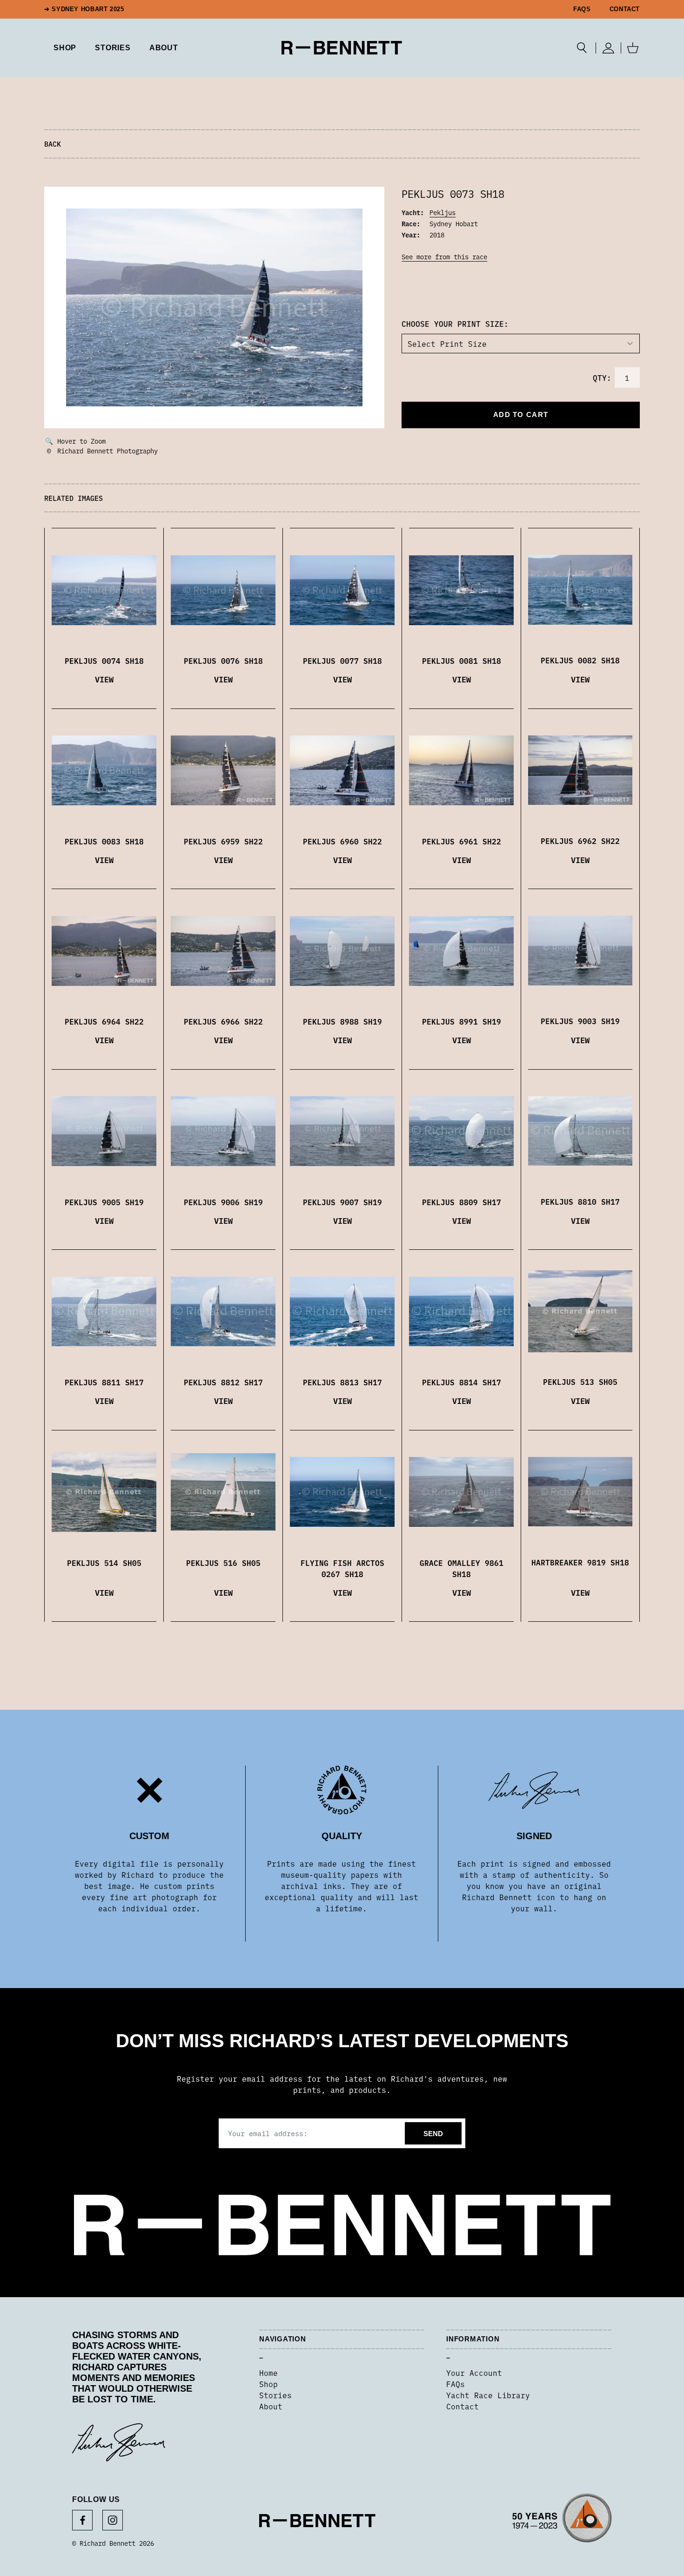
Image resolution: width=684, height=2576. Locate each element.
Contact (625, 9)
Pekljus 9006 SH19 (223, 1202)
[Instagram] (113, 2520)
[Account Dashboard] (608, 48)
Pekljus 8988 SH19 (342, 1021)
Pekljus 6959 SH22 (223, 841)
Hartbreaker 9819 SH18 (580, 1562)
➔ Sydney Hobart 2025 (84, 9)
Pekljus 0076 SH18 (223, 661)
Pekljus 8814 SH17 (462, 1382)
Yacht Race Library (488, 2395)
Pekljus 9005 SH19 (104, 1202)
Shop (268, 2384)
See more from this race (444, 256)
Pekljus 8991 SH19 (462, 1021)
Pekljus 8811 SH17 (104, 1382)
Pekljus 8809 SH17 (462, 1202)
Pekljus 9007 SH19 (342, 1202)
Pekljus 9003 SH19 (580, 1021)
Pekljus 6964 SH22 (104, 1021)
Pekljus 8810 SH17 (580, 1201)
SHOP (65, 48)
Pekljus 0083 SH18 (104, 841)
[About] (562, 2521)
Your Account (474, 2373)
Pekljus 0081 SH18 (462, 661)
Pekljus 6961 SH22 (462, 841)
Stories (275, 2395)
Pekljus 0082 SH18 (580, 660)
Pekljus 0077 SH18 (342, 661)
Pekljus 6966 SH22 (223, 1021)
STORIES (113, 48)
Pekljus (443, 212)
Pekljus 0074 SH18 (104, 661)
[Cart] (633, 48)
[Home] (342, 48)
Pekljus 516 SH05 (223, 1563)
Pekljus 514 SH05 (104, 1563)
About (164, 48)
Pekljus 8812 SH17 (223, 1382)
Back (53, 144)
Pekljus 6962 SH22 (580, 841)
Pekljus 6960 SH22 (342, 841)
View (104, 679)
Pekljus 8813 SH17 (342, 1382)
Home (268, 2373)
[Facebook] (82, 2520)
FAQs (582, 9)
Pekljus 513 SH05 (580, 1382)
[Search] (582, 48)
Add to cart (521, 415)
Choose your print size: (455, 324)
